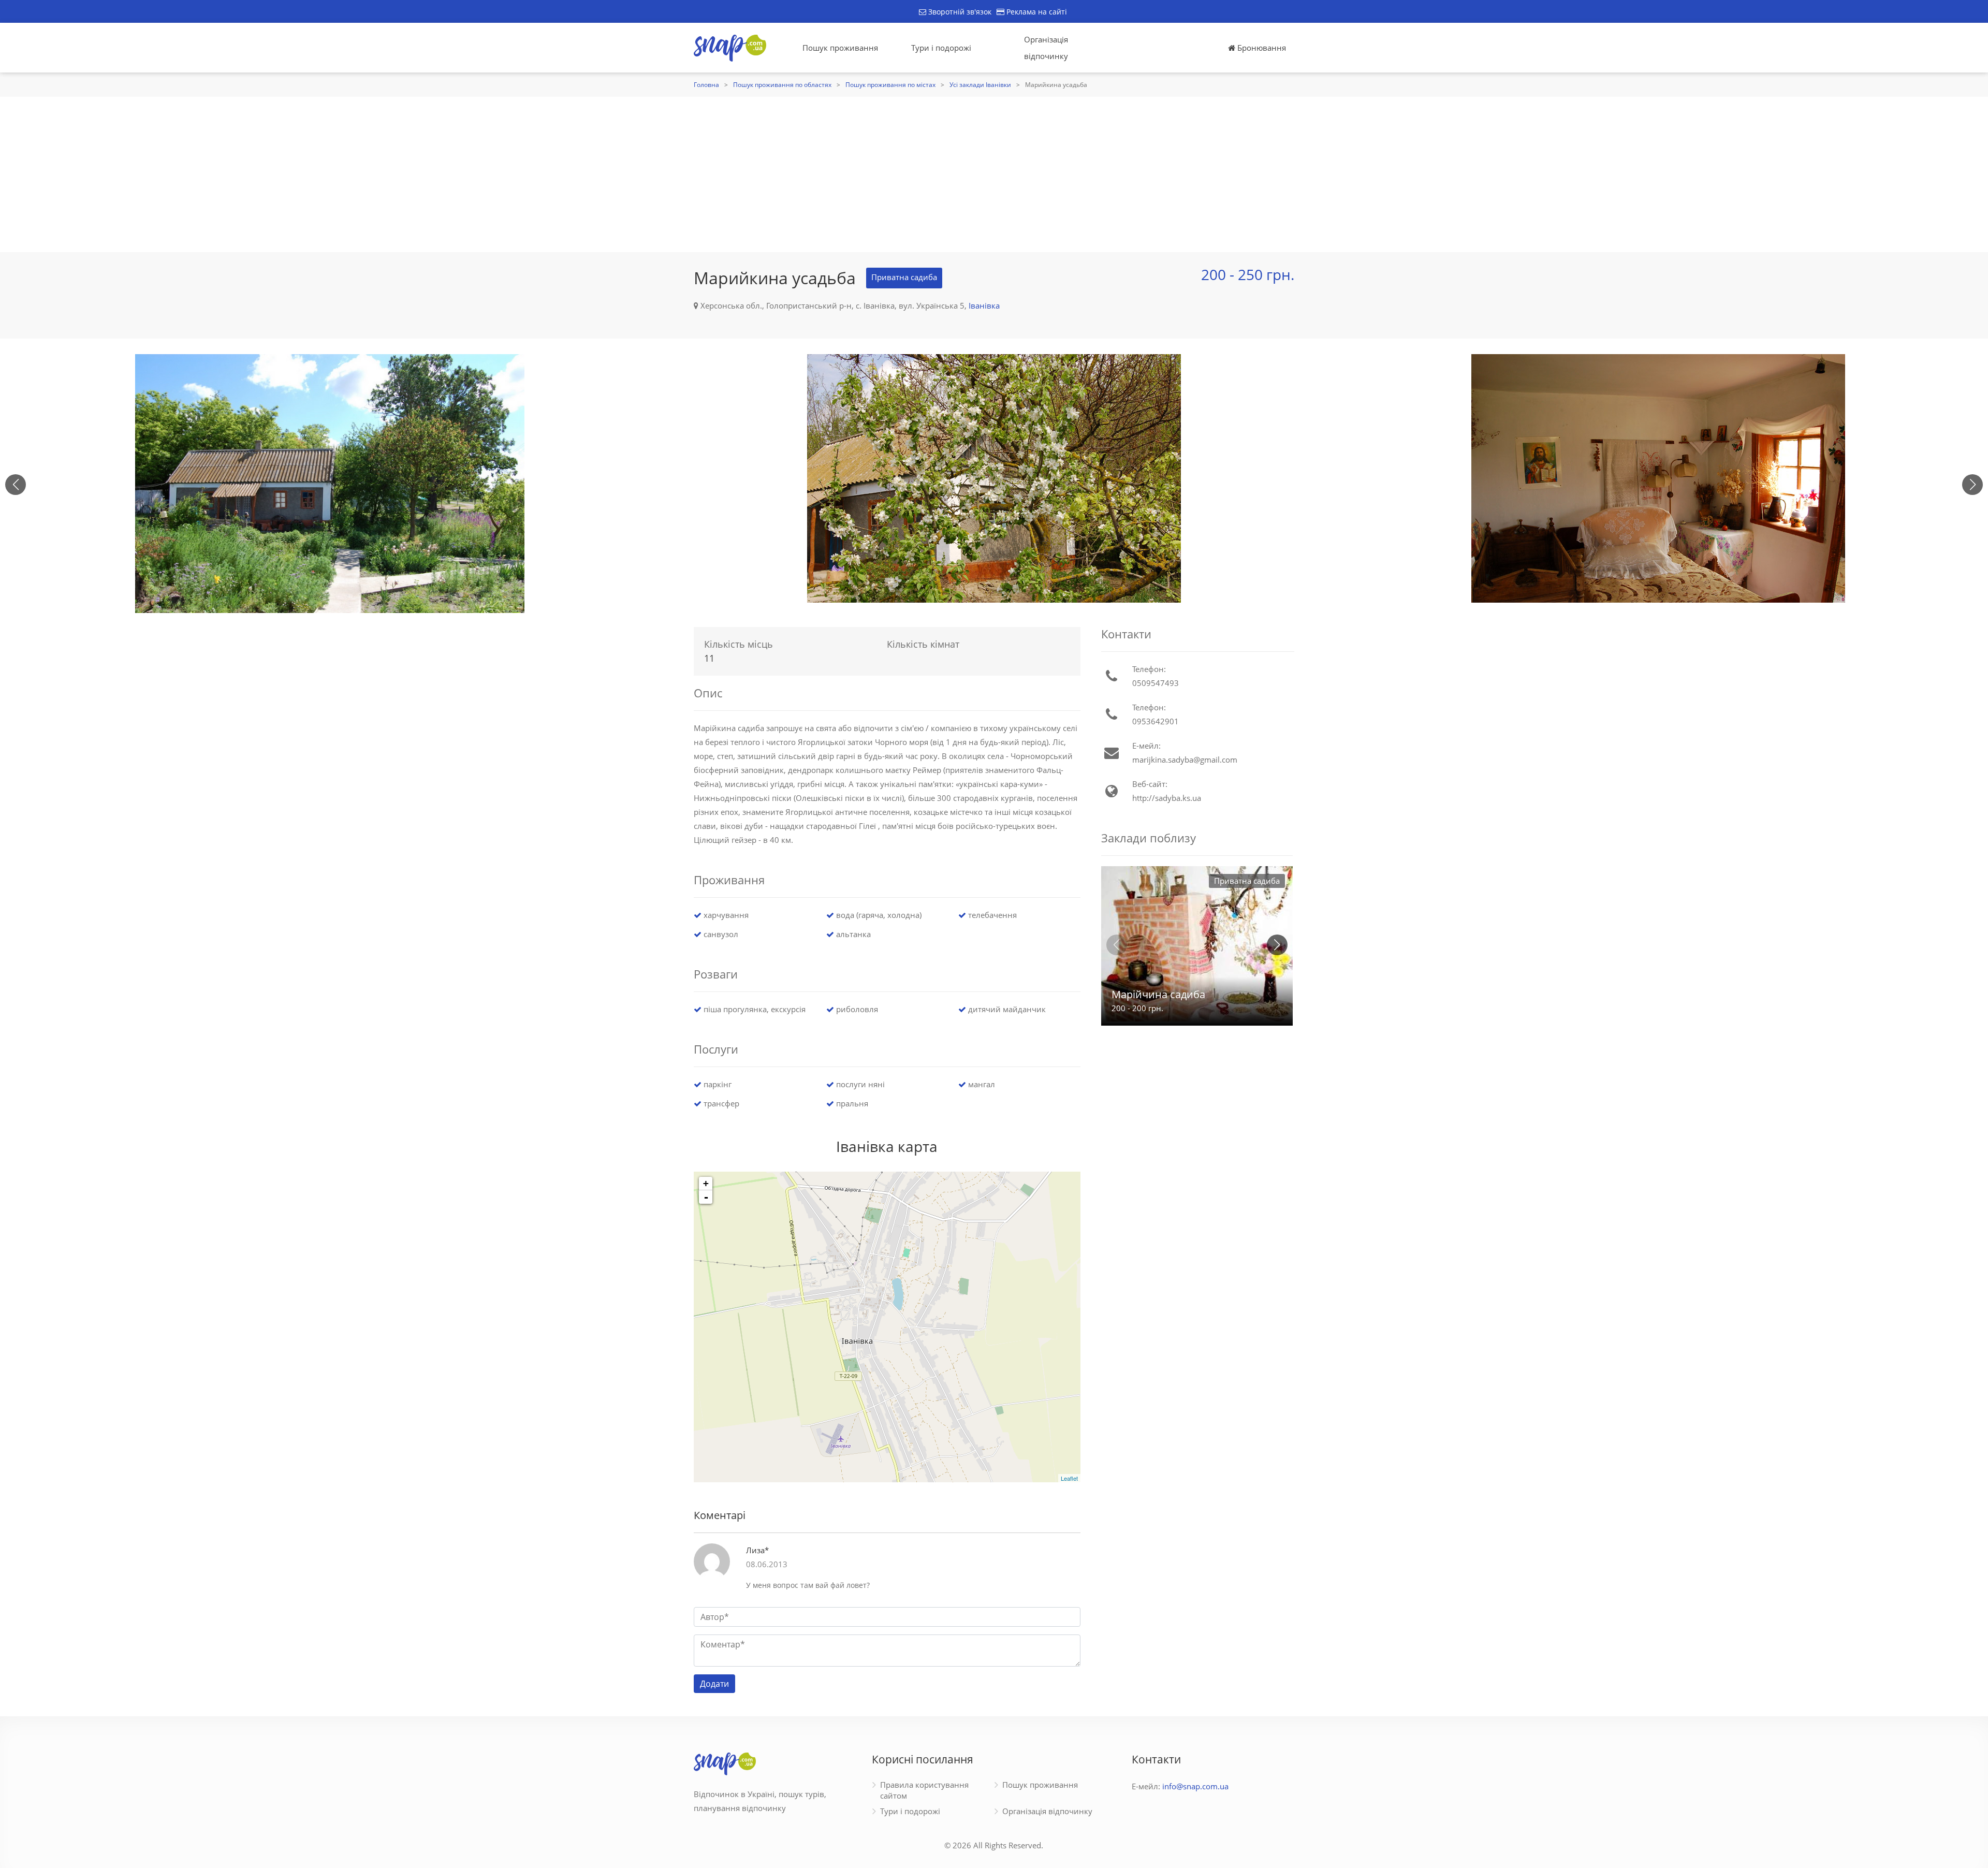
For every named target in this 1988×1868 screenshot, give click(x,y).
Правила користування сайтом (924, 1790)
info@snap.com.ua (1195, 1786)
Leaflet (1069, 1478)
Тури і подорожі (941, 48)
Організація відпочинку (1046, 48)
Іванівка (984, 305)
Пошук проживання (840, 48)
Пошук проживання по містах (890, 85)
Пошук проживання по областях (782, 85)
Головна (706, 85)
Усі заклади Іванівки (980, 85)
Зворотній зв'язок (959, 12)
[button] (1972, 485)
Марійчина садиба (1158, 994)
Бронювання (1261, 48)
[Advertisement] (994, 174)
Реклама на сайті (1036, 12)
